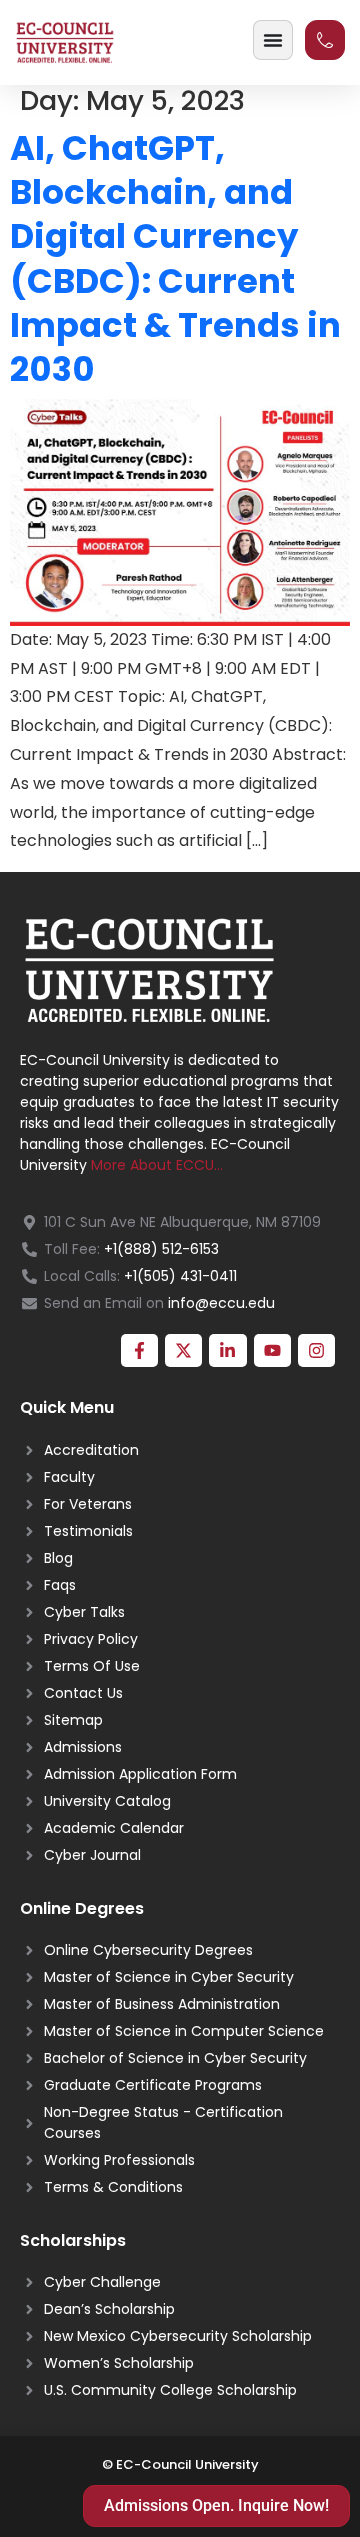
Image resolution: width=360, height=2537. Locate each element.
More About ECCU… (157, 1165)
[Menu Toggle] (273, 40)
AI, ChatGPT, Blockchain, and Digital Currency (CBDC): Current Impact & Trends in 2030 (175, 258)
